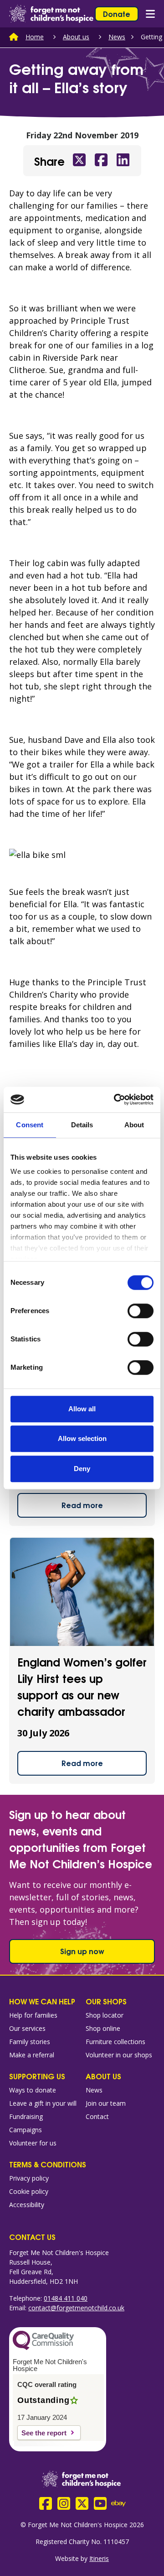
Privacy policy (29, 2178)
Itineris (99, 2558)
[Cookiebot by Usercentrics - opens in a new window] (116, 1099)
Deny (82, 1469)
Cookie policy (29, 2191)
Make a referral (32, 2055)
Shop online (103, 2028)
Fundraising (26, 2116)
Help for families (33, 2015)
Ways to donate (33, 2090)
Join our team (106, 2103)
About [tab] (134, 1125)
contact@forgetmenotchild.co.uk (76, 2308)
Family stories (30, 2042)
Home (35, 37)
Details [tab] (82, 1125)
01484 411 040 (66, 2298)
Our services (27, 2028)
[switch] (141, 1311)
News (117, 37)
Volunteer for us (33, 2143)
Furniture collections (115, 2042)
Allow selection (82, 1438)
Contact (97, 2116)
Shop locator (105, 2015)
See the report (44, 2433)
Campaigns (26, 2130)
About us (76, 37)
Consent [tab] (30, 1125)
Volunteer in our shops (119, 2055)
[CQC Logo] (43, 2348)
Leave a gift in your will (43, 2103)
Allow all (82, 1409)
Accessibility (27, 2205)
